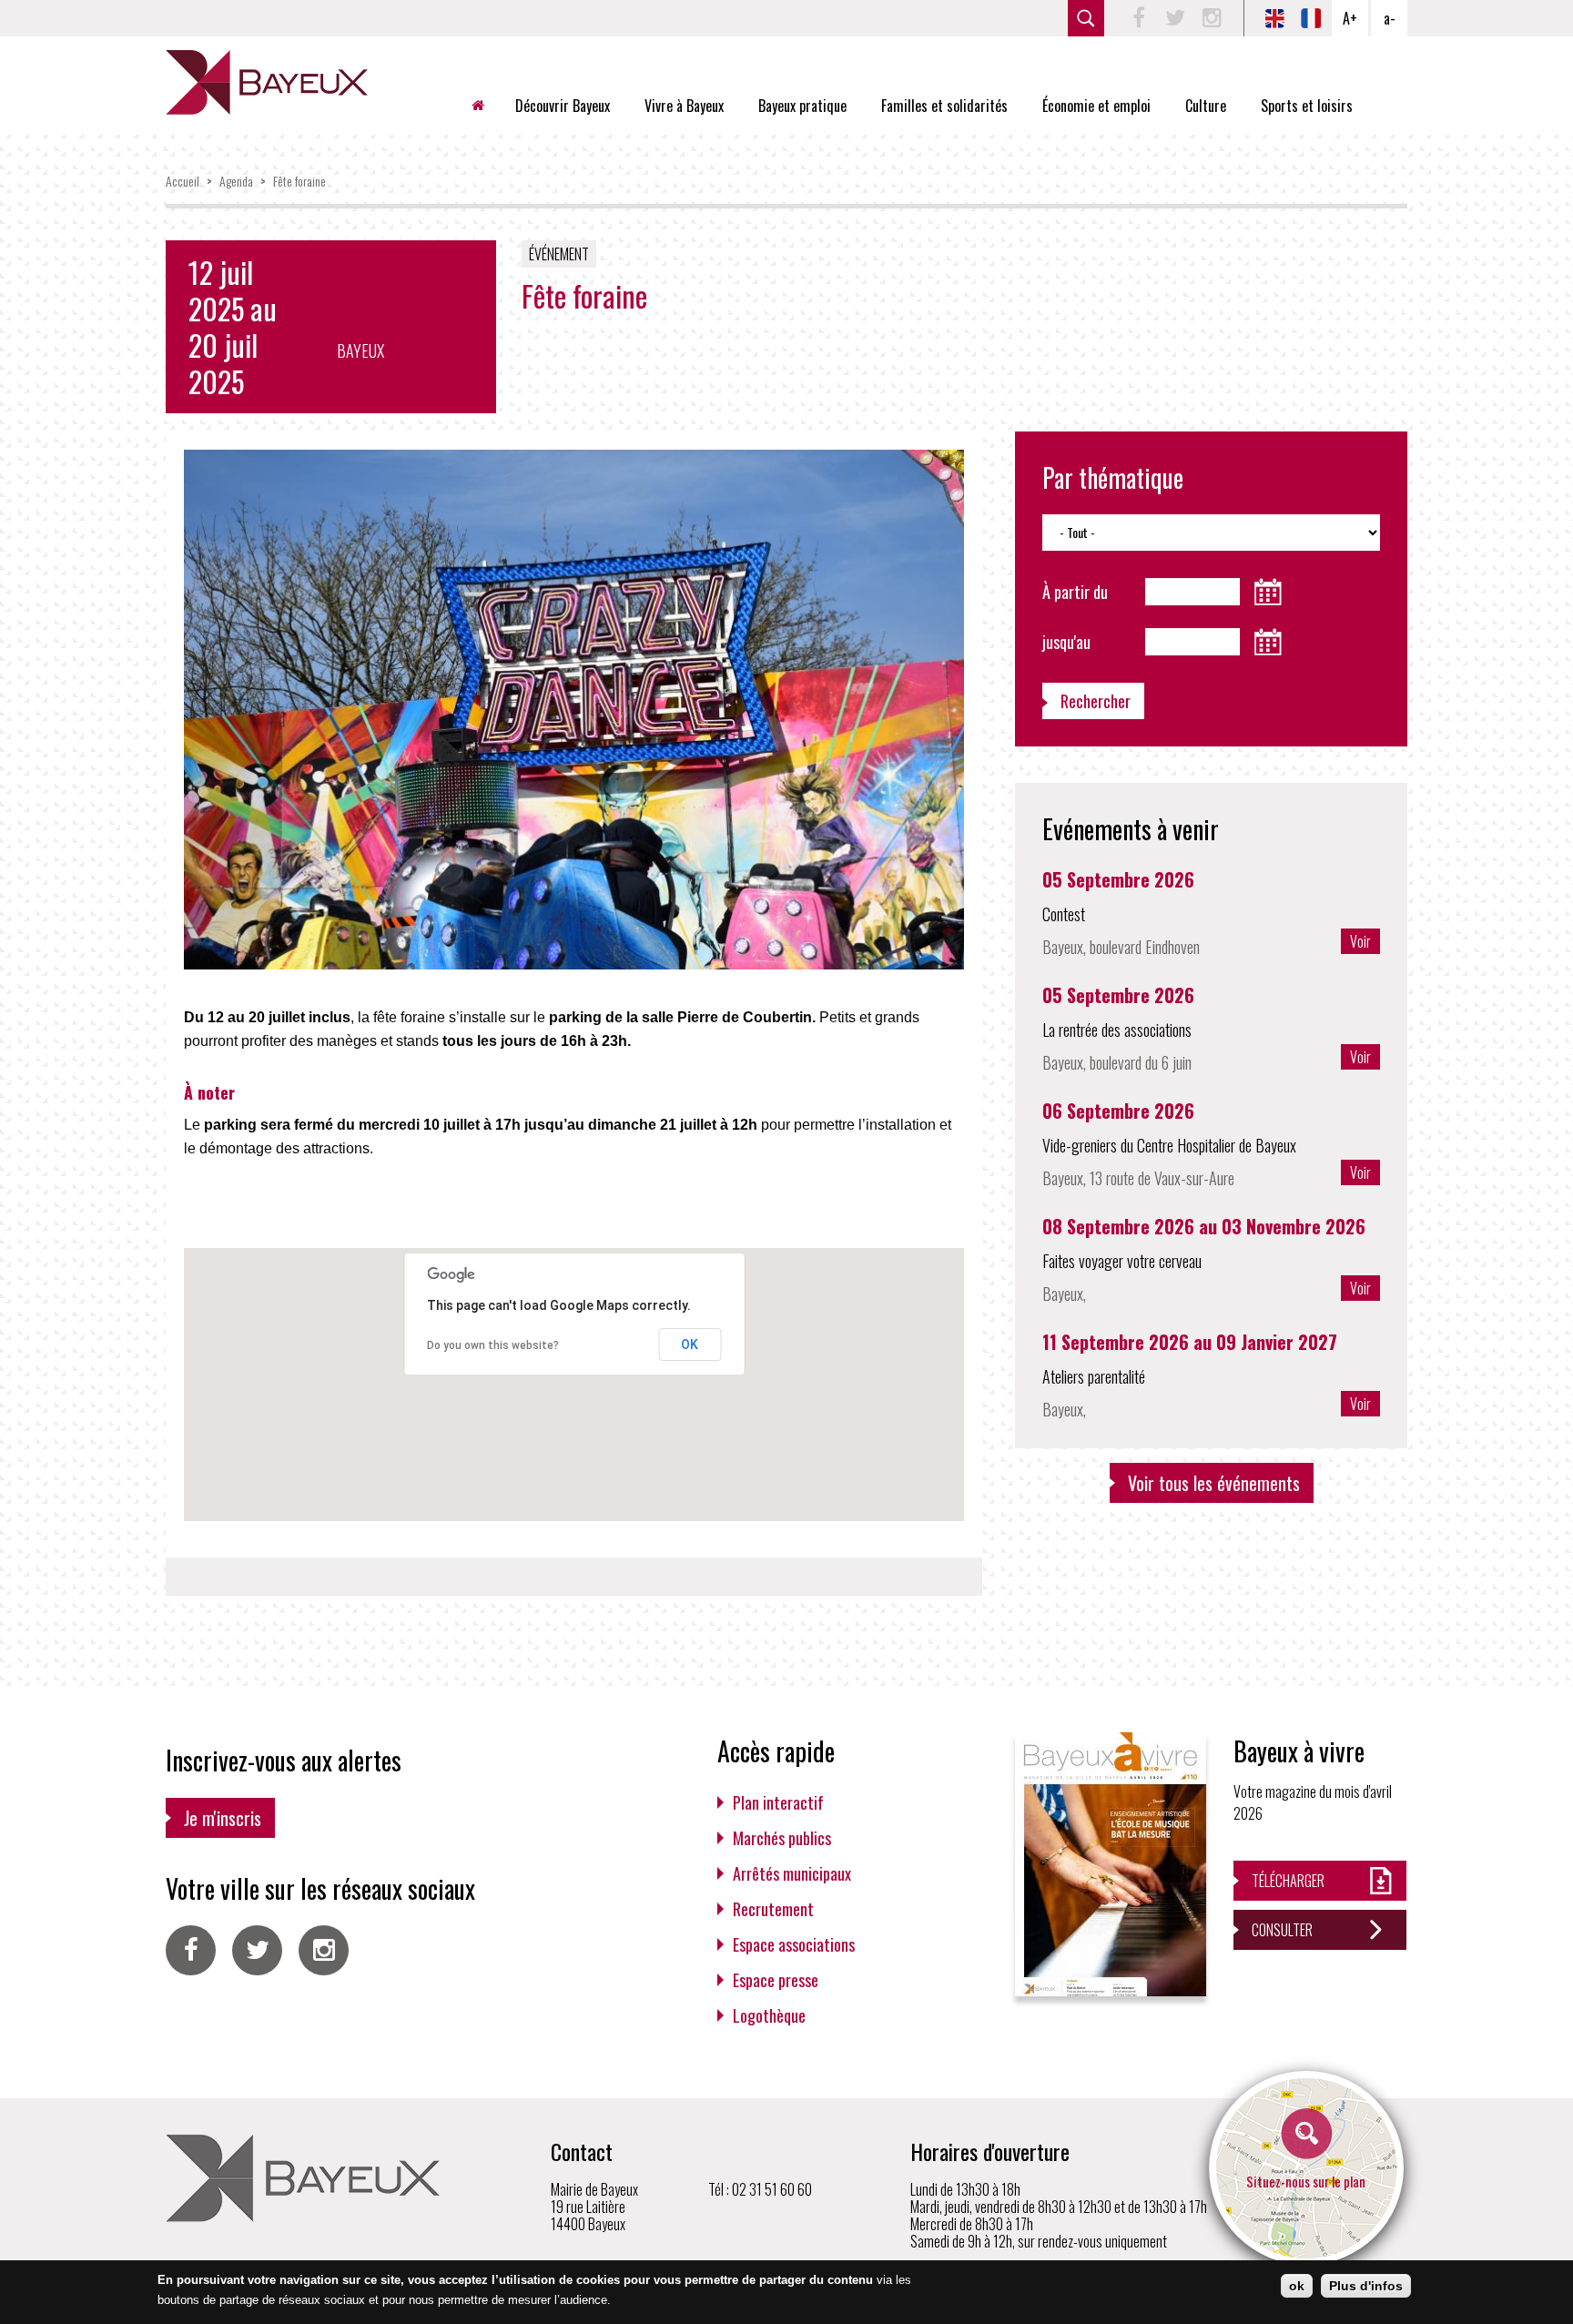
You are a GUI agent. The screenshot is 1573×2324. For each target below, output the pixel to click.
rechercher (1086, 18)
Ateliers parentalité (1094, 1376)
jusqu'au (1066, 642)
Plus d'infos (1366, 2286)
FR (1311, 18)
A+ (1350, 18)
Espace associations (794, 1944)
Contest (1064, 914)
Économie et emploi (1096, 106)
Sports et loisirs (1307, 106)
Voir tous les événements (1214, 1483)
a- (1390, 18)
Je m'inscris (223, 1818)
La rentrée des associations (1117, 1030)
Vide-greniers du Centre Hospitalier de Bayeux (1169, 1145)
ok (1297, 2286)
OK (690, 1345)
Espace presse (776, 1980)
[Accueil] (267, 82)
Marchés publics (782, 1838)
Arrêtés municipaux (792, 1873)
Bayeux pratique (802, 106)
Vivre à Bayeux (684, 106)
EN (1274, 18)
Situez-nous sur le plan (1306, 2181)
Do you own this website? (493, 1345)
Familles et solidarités (944, 106)
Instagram (1212, 18)
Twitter (1175, 18)
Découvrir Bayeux (563, 106)
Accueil (485, 106)
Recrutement (773, 1909)
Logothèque (769, 2015)
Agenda (236, 181)
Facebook (1139, 18)
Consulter (1282, 1930)
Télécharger (1288, 1881)
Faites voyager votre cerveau (1122, 1261)
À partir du (1075, 592)
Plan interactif (778, 1802)
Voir (1360, 941)
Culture (1206, 106)
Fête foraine (299, 181)
